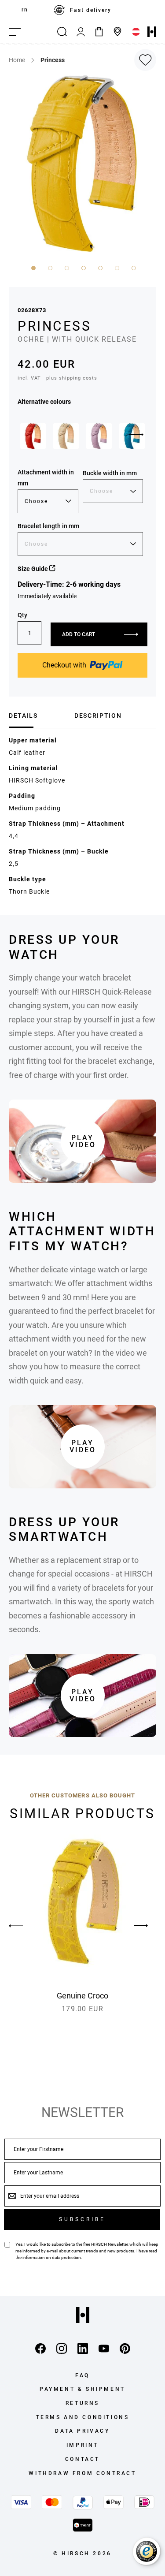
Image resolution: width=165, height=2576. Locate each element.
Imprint (82, 2445)
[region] (82, 10)
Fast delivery (91, 10)
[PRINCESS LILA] (99, 436)
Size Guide (33, 569)
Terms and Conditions (83, 2417)
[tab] (38, 716)
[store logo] (152, 32)
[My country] (136, 32)
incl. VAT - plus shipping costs (57, 378)
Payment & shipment (82, 2389)
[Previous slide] (24, 1926)
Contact (82, 2459)
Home (17, 60)
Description (98, 716)
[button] (33, 267)
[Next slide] (136, 435)
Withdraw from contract (82, 2473)
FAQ (82, 2375)
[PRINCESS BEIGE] (66, 436)
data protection (66, 2257)
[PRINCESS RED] (33, 436)
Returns (82, 2403)
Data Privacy (82, 2431)
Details (23, 716)
